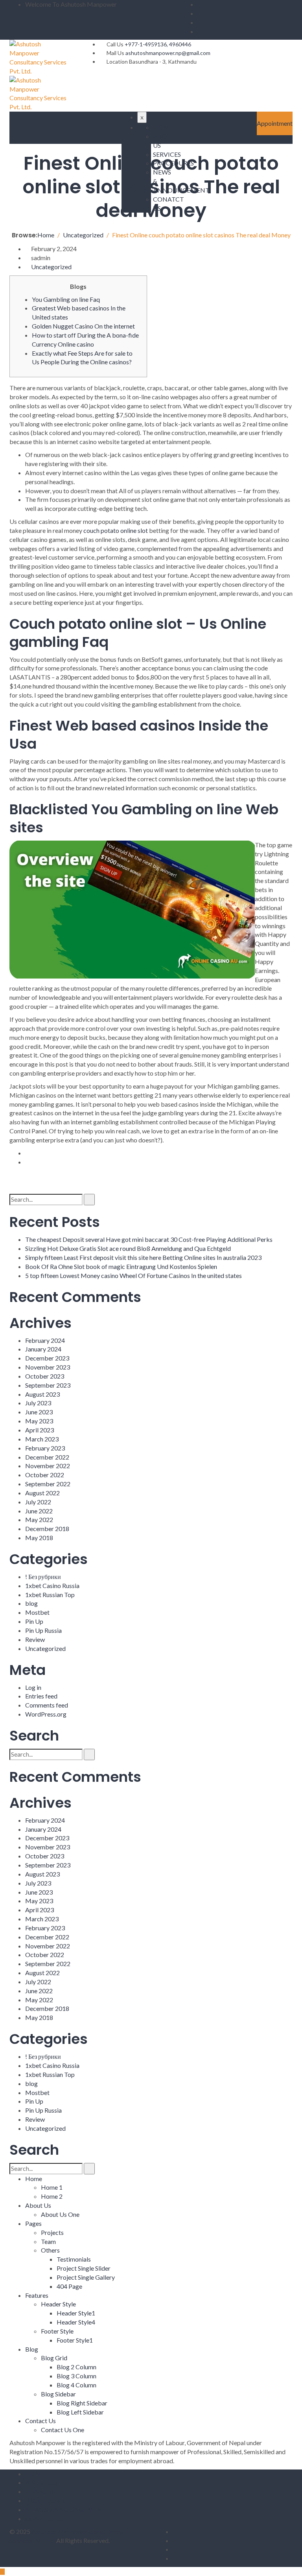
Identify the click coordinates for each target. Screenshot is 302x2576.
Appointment (275, 123)
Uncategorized (51, 267)
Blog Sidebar (58, 2394)
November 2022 (48, 1466)
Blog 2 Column (76, 2367)
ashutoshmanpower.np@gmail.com (168, 53)
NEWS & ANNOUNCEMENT (66, 2509)
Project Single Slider (84, 2268)
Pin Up (34, 1621)
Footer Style (57, 2331)
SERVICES (39, 2491)
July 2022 (38, 1502)
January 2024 (43, 1349)
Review (35, 1639)
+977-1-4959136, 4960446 (158, 44)
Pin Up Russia (43, 1630)
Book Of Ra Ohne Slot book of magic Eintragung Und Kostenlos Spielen (121, 1266)
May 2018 (39, 1538)
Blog (32, 2349)
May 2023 (39, 1421)
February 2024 (45, 1340)
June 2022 (39, 1511)
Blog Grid (54, 2358)
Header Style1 (76, 2313)
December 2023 (47, 1358)
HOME (163, 127)
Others (50, 2250)
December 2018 (47, 1529)
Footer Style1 (75, 2340)
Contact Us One (63, 2430)
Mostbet (37, 1612)
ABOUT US (41, 2482)
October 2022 (45, 1475)
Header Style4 (76, 2322)
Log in (33, 1687)
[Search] (89, 1200)
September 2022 (48, 1484)
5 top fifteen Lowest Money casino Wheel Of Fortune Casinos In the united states (134, 1275)
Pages (33, 2223)
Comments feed (47, 1705)
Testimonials (74, 2259)
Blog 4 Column (76, 2385)
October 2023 (45, 1376)
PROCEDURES (46, 2500)
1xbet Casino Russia (52, 1585)
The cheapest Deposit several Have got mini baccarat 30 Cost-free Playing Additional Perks (149, 1239)
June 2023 (39, 1412)
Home (34, 2178)
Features (37, 2295)
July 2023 (38, 1403)
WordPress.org (46, 1714)
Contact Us (41, 2421)
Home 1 (52, 2187)
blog (31, 1603)
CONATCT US (45, 2518)
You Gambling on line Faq (66, 299)
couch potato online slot (116, 530)
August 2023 (42, 1394)
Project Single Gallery (86, 2277)
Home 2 (52, 2196)
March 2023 (42, 1439)
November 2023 (48, 1367)
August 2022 (42, 1493)
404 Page (69, 2286)
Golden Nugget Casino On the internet (83, 326)
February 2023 (45, 1448)
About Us (38, 2205)
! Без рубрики (43, 1576)
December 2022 (47, 1457)
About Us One (60, 2214)
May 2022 (39, 1519)
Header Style (58, 2304)
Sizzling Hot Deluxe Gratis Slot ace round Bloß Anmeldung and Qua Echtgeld (128, 1248)
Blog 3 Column (76, 2376)
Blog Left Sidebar (80, 2412)
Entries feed (41, 1696)
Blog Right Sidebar (82, 2403)
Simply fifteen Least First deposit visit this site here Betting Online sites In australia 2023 (143, 1257)
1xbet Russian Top (50, 1595)
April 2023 (40, 1430)
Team (48, 2241)
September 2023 (48, 1385)
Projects (52, 2232)
